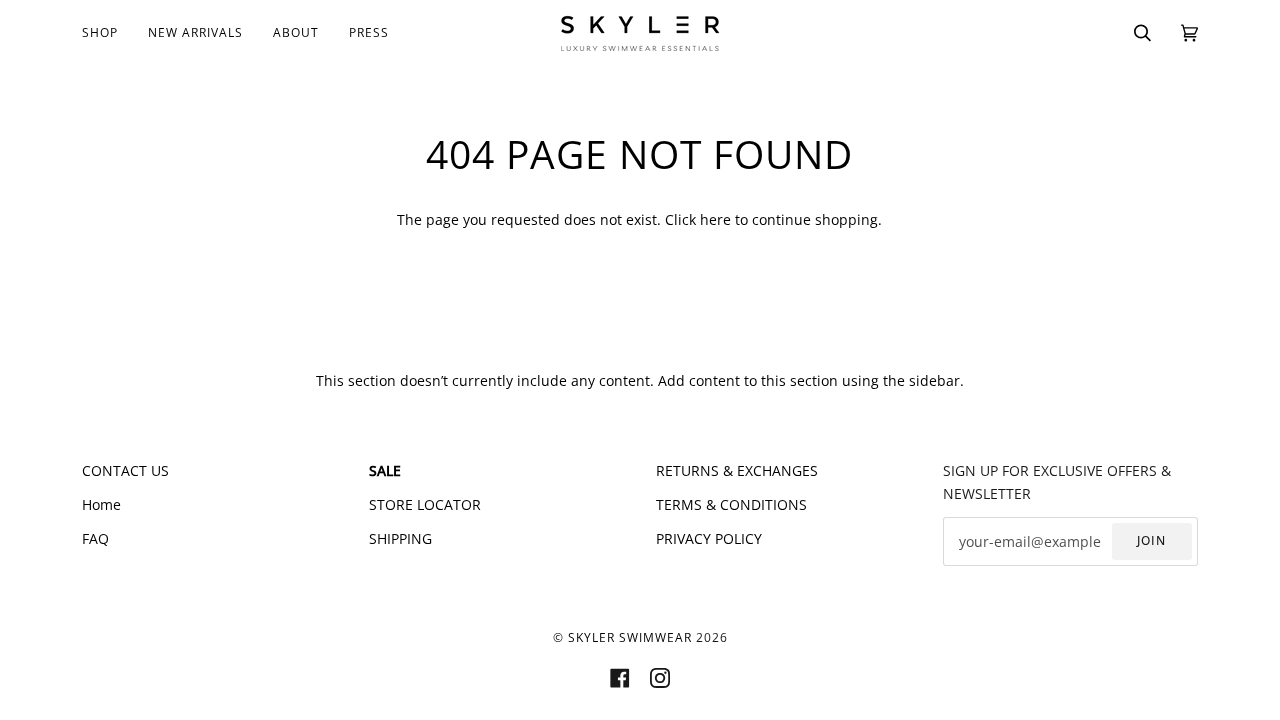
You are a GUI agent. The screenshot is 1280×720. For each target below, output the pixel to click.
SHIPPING (400, 538)
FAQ (95, 538)
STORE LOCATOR (425, 504)
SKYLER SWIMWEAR (630, 637)
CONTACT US (125, 470)
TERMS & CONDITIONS (731, 504)
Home (101, 504)
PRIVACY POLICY (709, 538)
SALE (385, 470)
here (715, 219)
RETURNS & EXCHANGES (737, 470)
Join (1151, 540)
